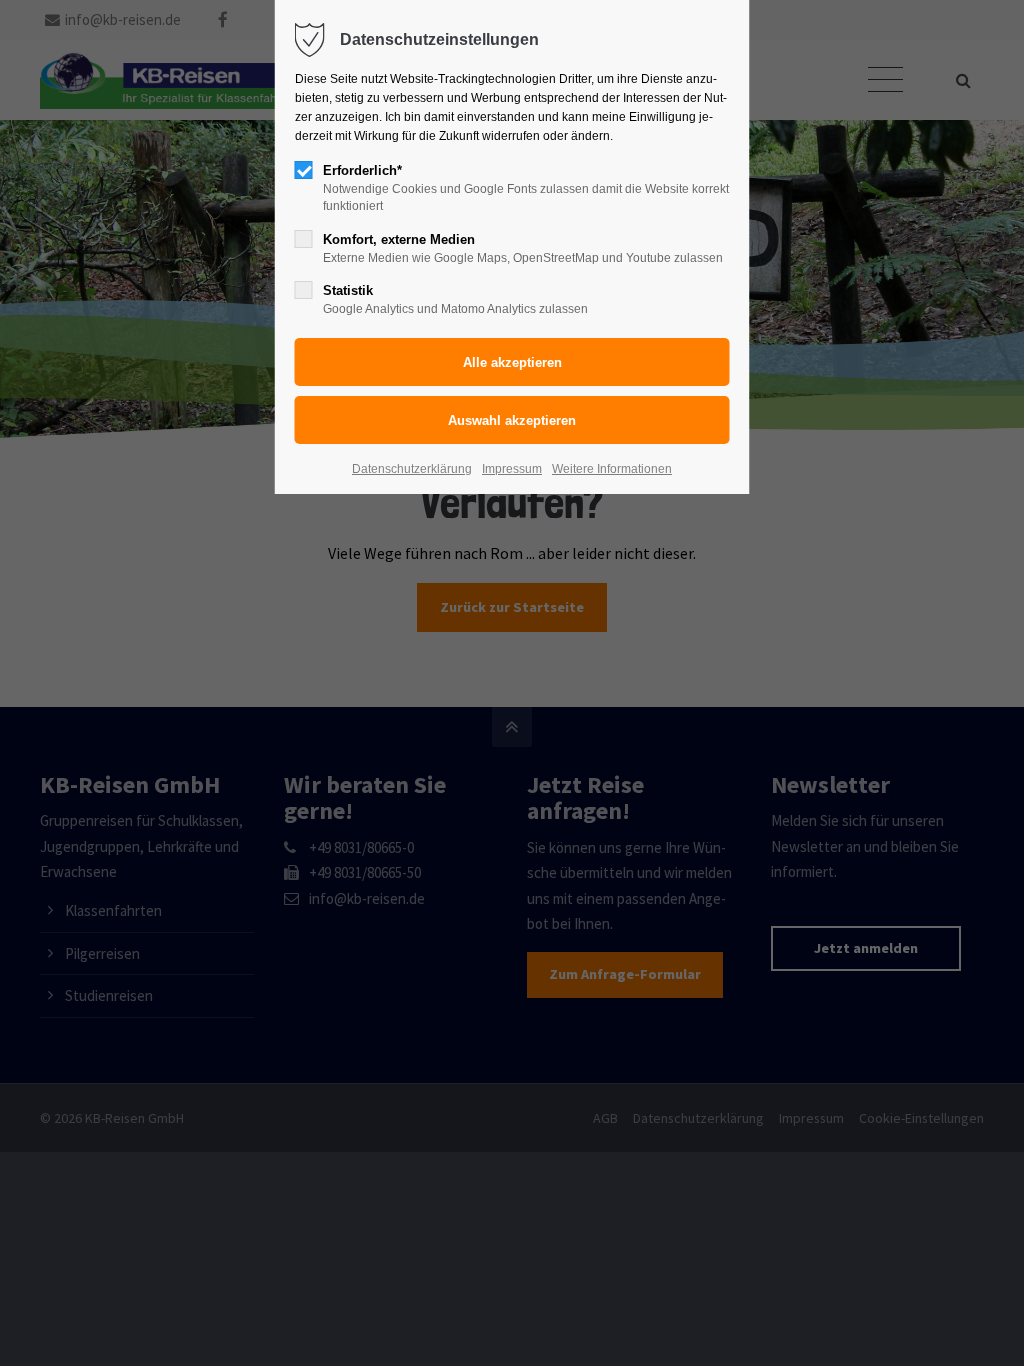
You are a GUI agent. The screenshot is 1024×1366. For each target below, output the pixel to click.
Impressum (512, 469)
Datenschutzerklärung (412, 469)
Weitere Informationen (612, 469)
